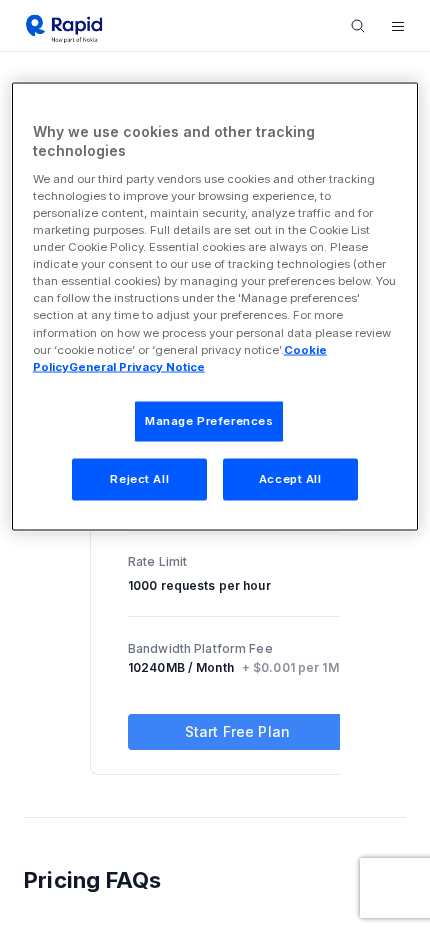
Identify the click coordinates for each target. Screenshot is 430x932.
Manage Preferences (209, 420)
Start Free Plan (237, 731)
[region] (215, 306)
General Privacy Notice (137, 366)
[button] (398, 26)
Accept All (290, 478)
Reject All (139, 478)
